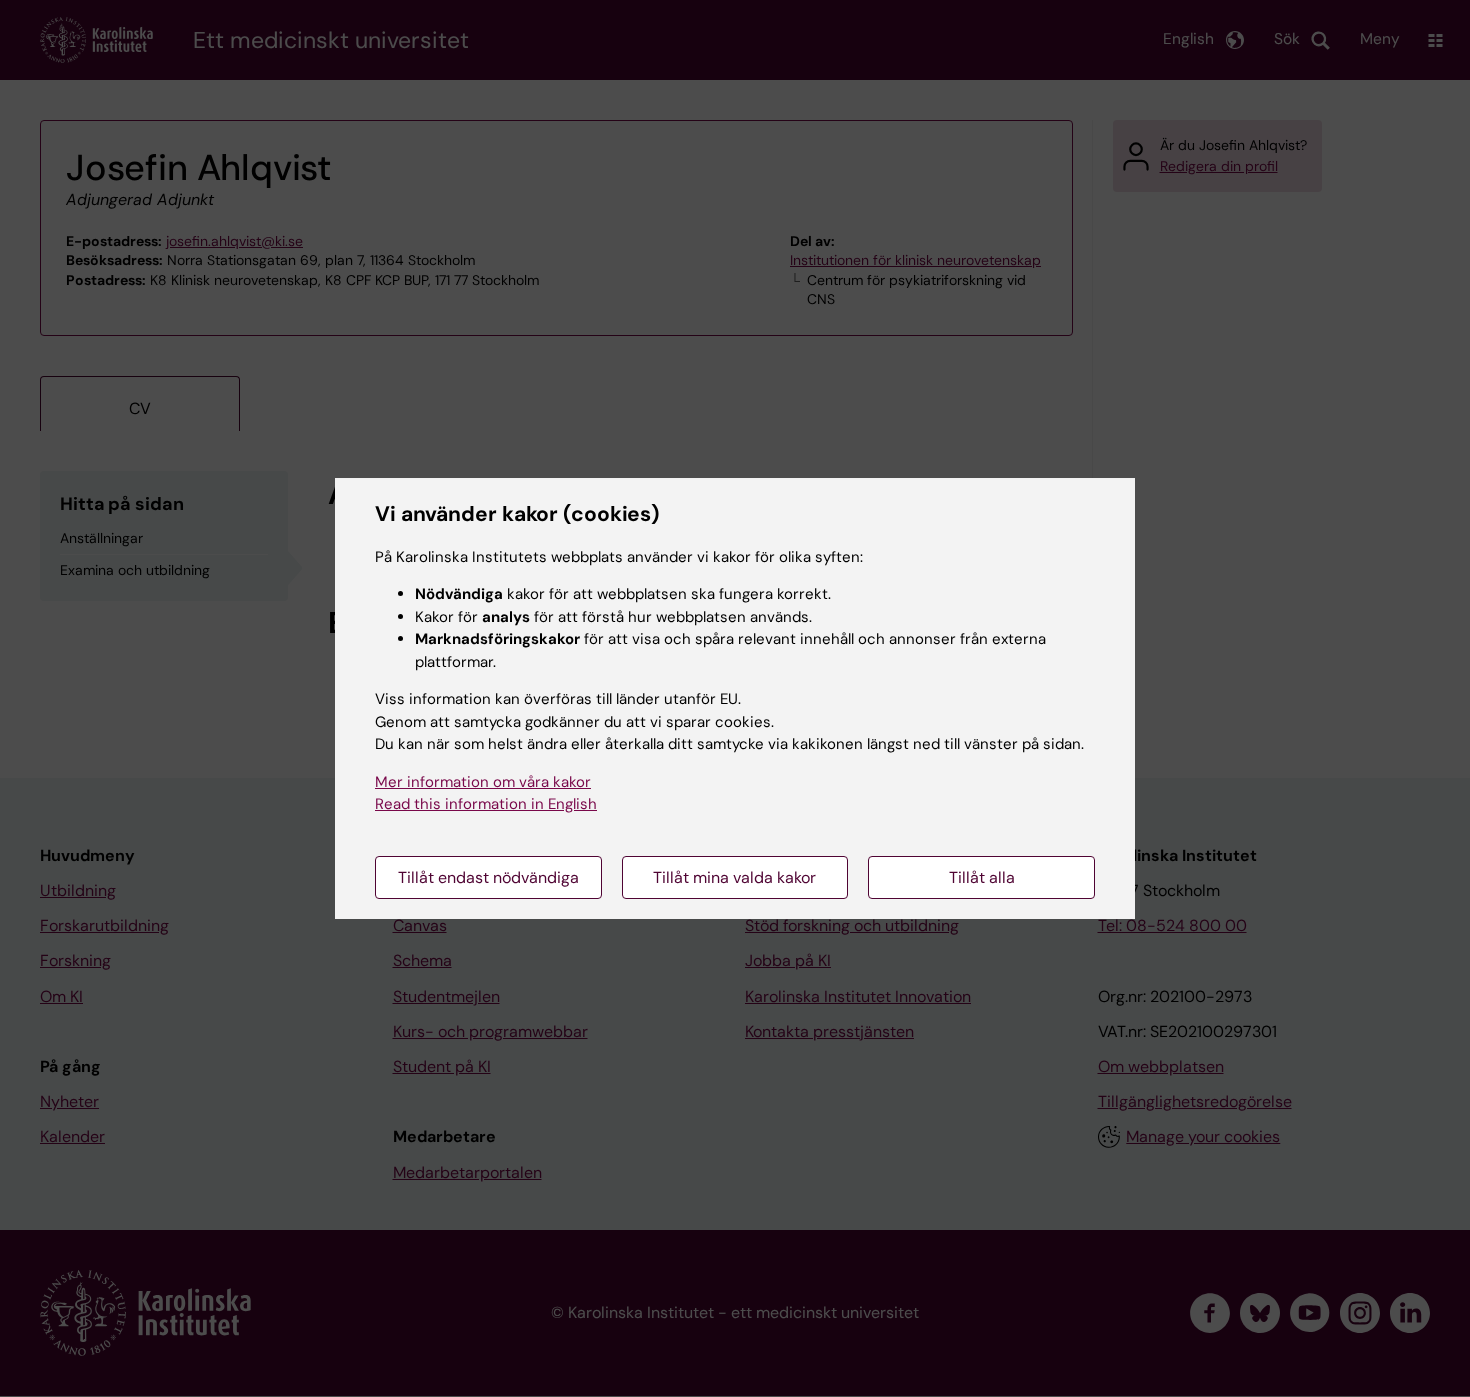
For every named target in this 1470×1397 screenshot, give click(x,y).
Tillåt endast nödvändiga (488, 877)
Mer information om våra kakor (483, 782)
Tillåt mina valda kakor (734, 877)
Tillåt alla (982, 877)
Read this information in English (486, 804)
